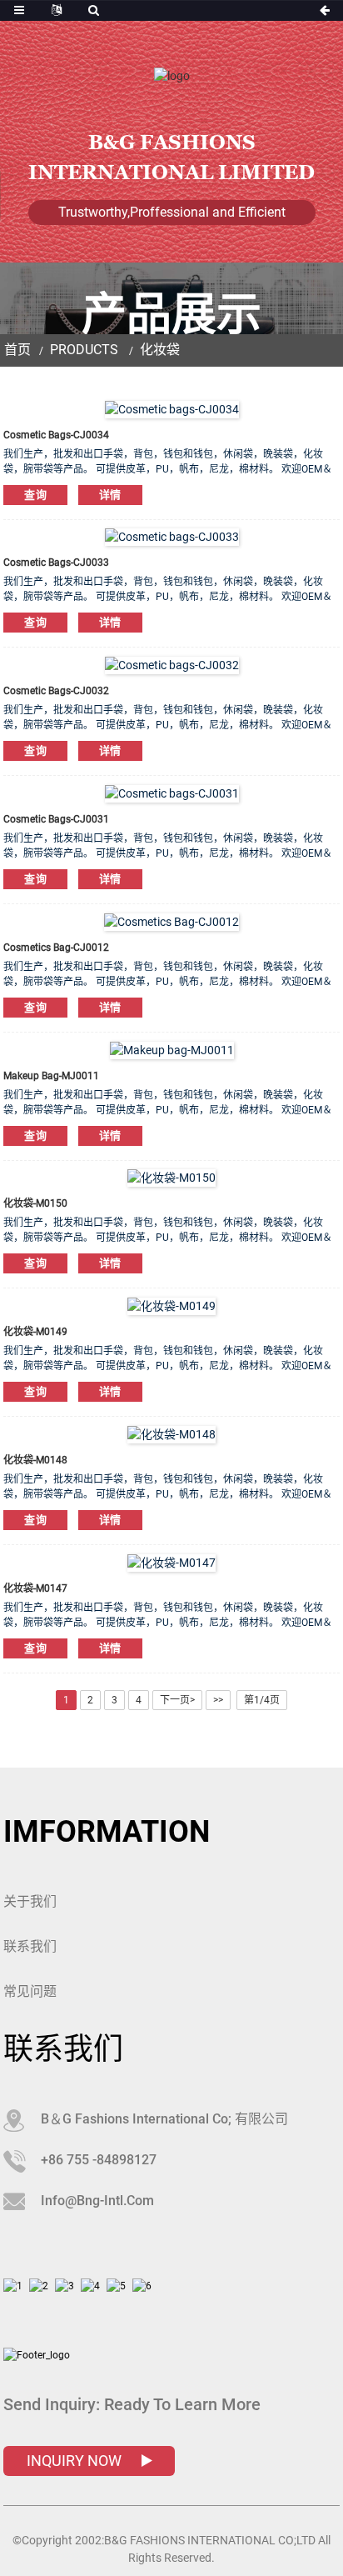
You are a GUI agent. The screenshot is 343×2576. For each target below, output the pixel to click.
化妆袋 (160, 350)
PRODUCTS (84, 350)
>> (218, 1700)
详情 (110, 495)
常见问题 (30, 1991)
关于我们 (30, 1901)
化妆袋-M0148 (35, 1460)
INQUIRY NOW (76, 2461)
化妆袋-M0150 (35, 1203)
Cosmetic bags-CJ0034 (56, 435)
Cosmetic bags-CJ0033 (56, 563)
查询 (35, 495)
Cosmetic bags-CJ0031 (56, 819)
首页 (17, 350)
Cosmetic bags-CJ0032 (56, 691)
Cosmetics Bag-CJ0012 (56, 948)
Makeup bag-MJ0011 (51, 1076)
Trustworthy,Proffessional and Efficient (172, 212)
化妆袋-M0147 (35, 1588)
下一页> (177, 1700)
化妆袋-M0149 (35, 1332)
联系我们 (30, 1946)
